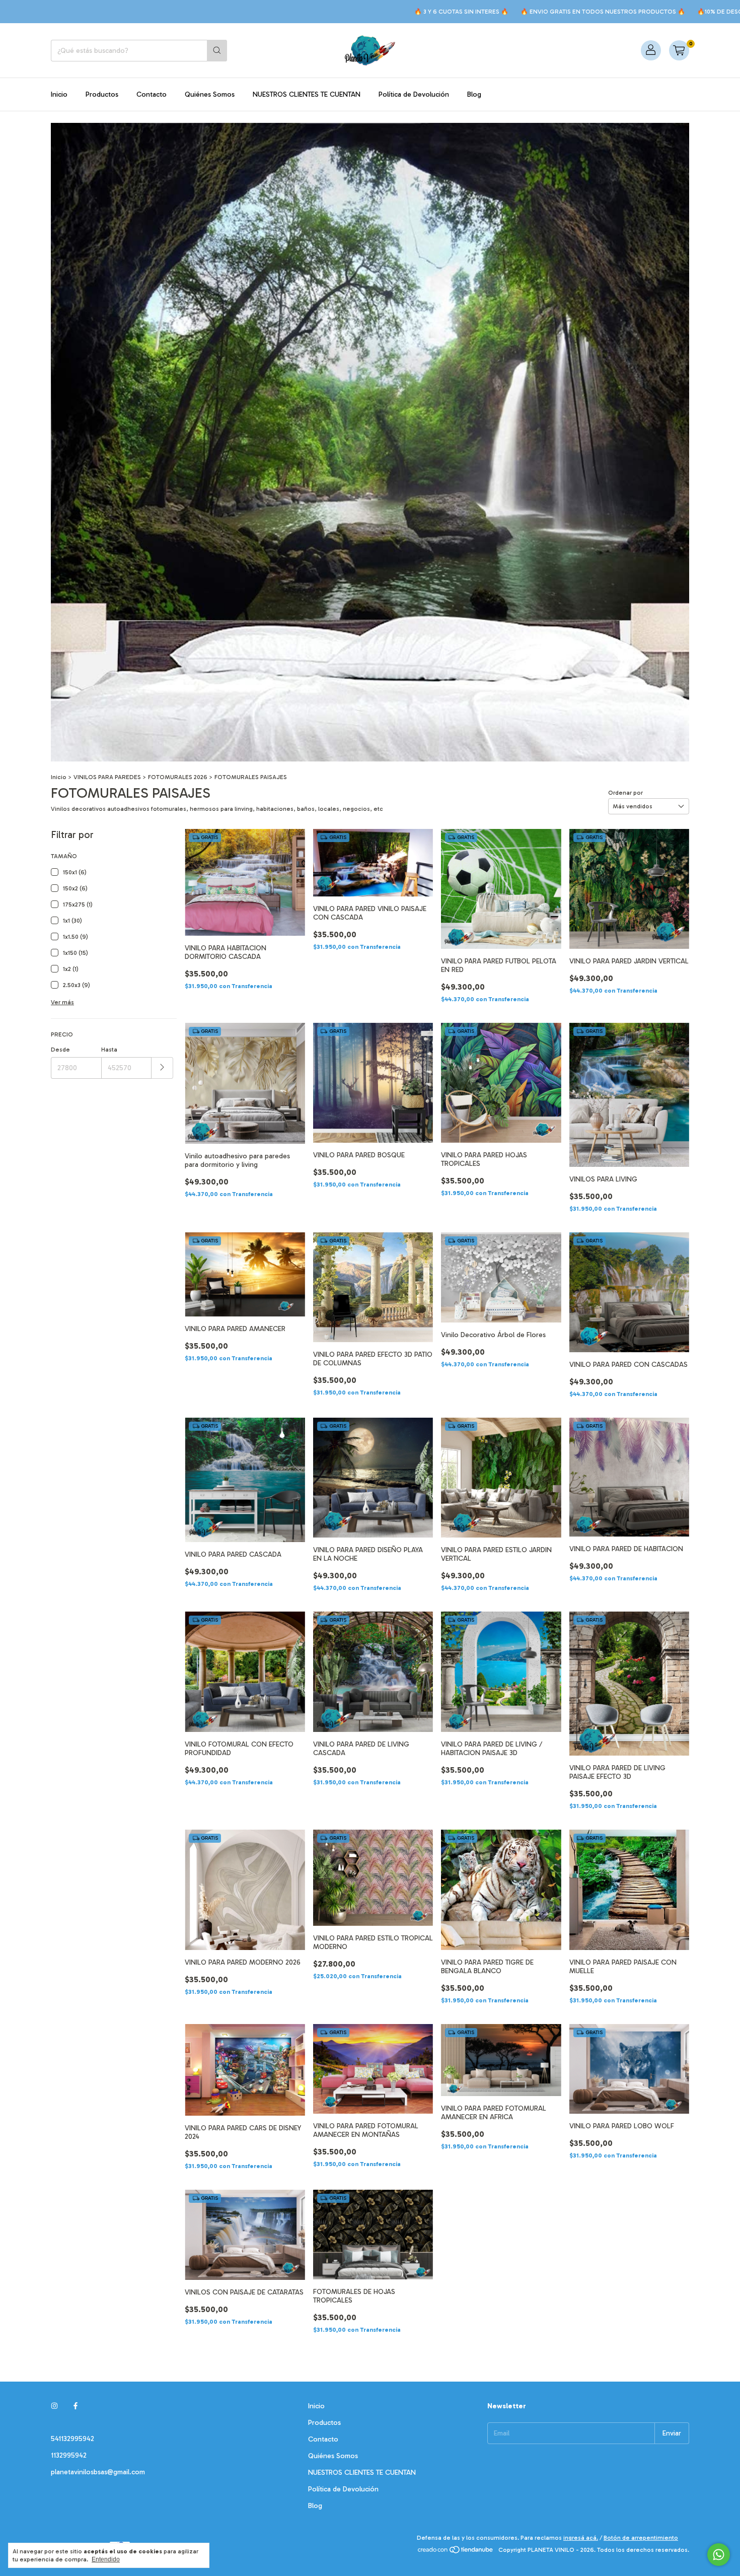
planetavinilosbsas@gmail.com (98, 2472)
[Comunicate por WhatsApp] (719, 2555)
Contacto (152, 94)
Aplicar (162, 1068)
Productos (102, 94)
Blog (474, 94)
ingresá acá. (581, 2538)
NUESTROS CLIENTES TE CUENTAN (307, 94)
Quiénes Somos (210, 94)
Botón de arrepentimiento (641, 2538)
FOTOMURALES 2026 (178, 777)
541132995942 (72, 2439)
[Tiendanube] (456, 2552)
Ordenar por (625, 793)
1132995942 (69, 2455)
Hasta (109, 1050)
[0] (679, 50)
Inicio (59, 94)
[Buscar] (217, 51)
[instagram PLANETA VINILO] (54, 2406)
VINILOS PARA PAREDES (107, 777)
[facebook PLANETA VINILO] (76, 2406)
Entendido (106, 2559)
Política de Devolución (414, 94)
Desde (60, 1050)
